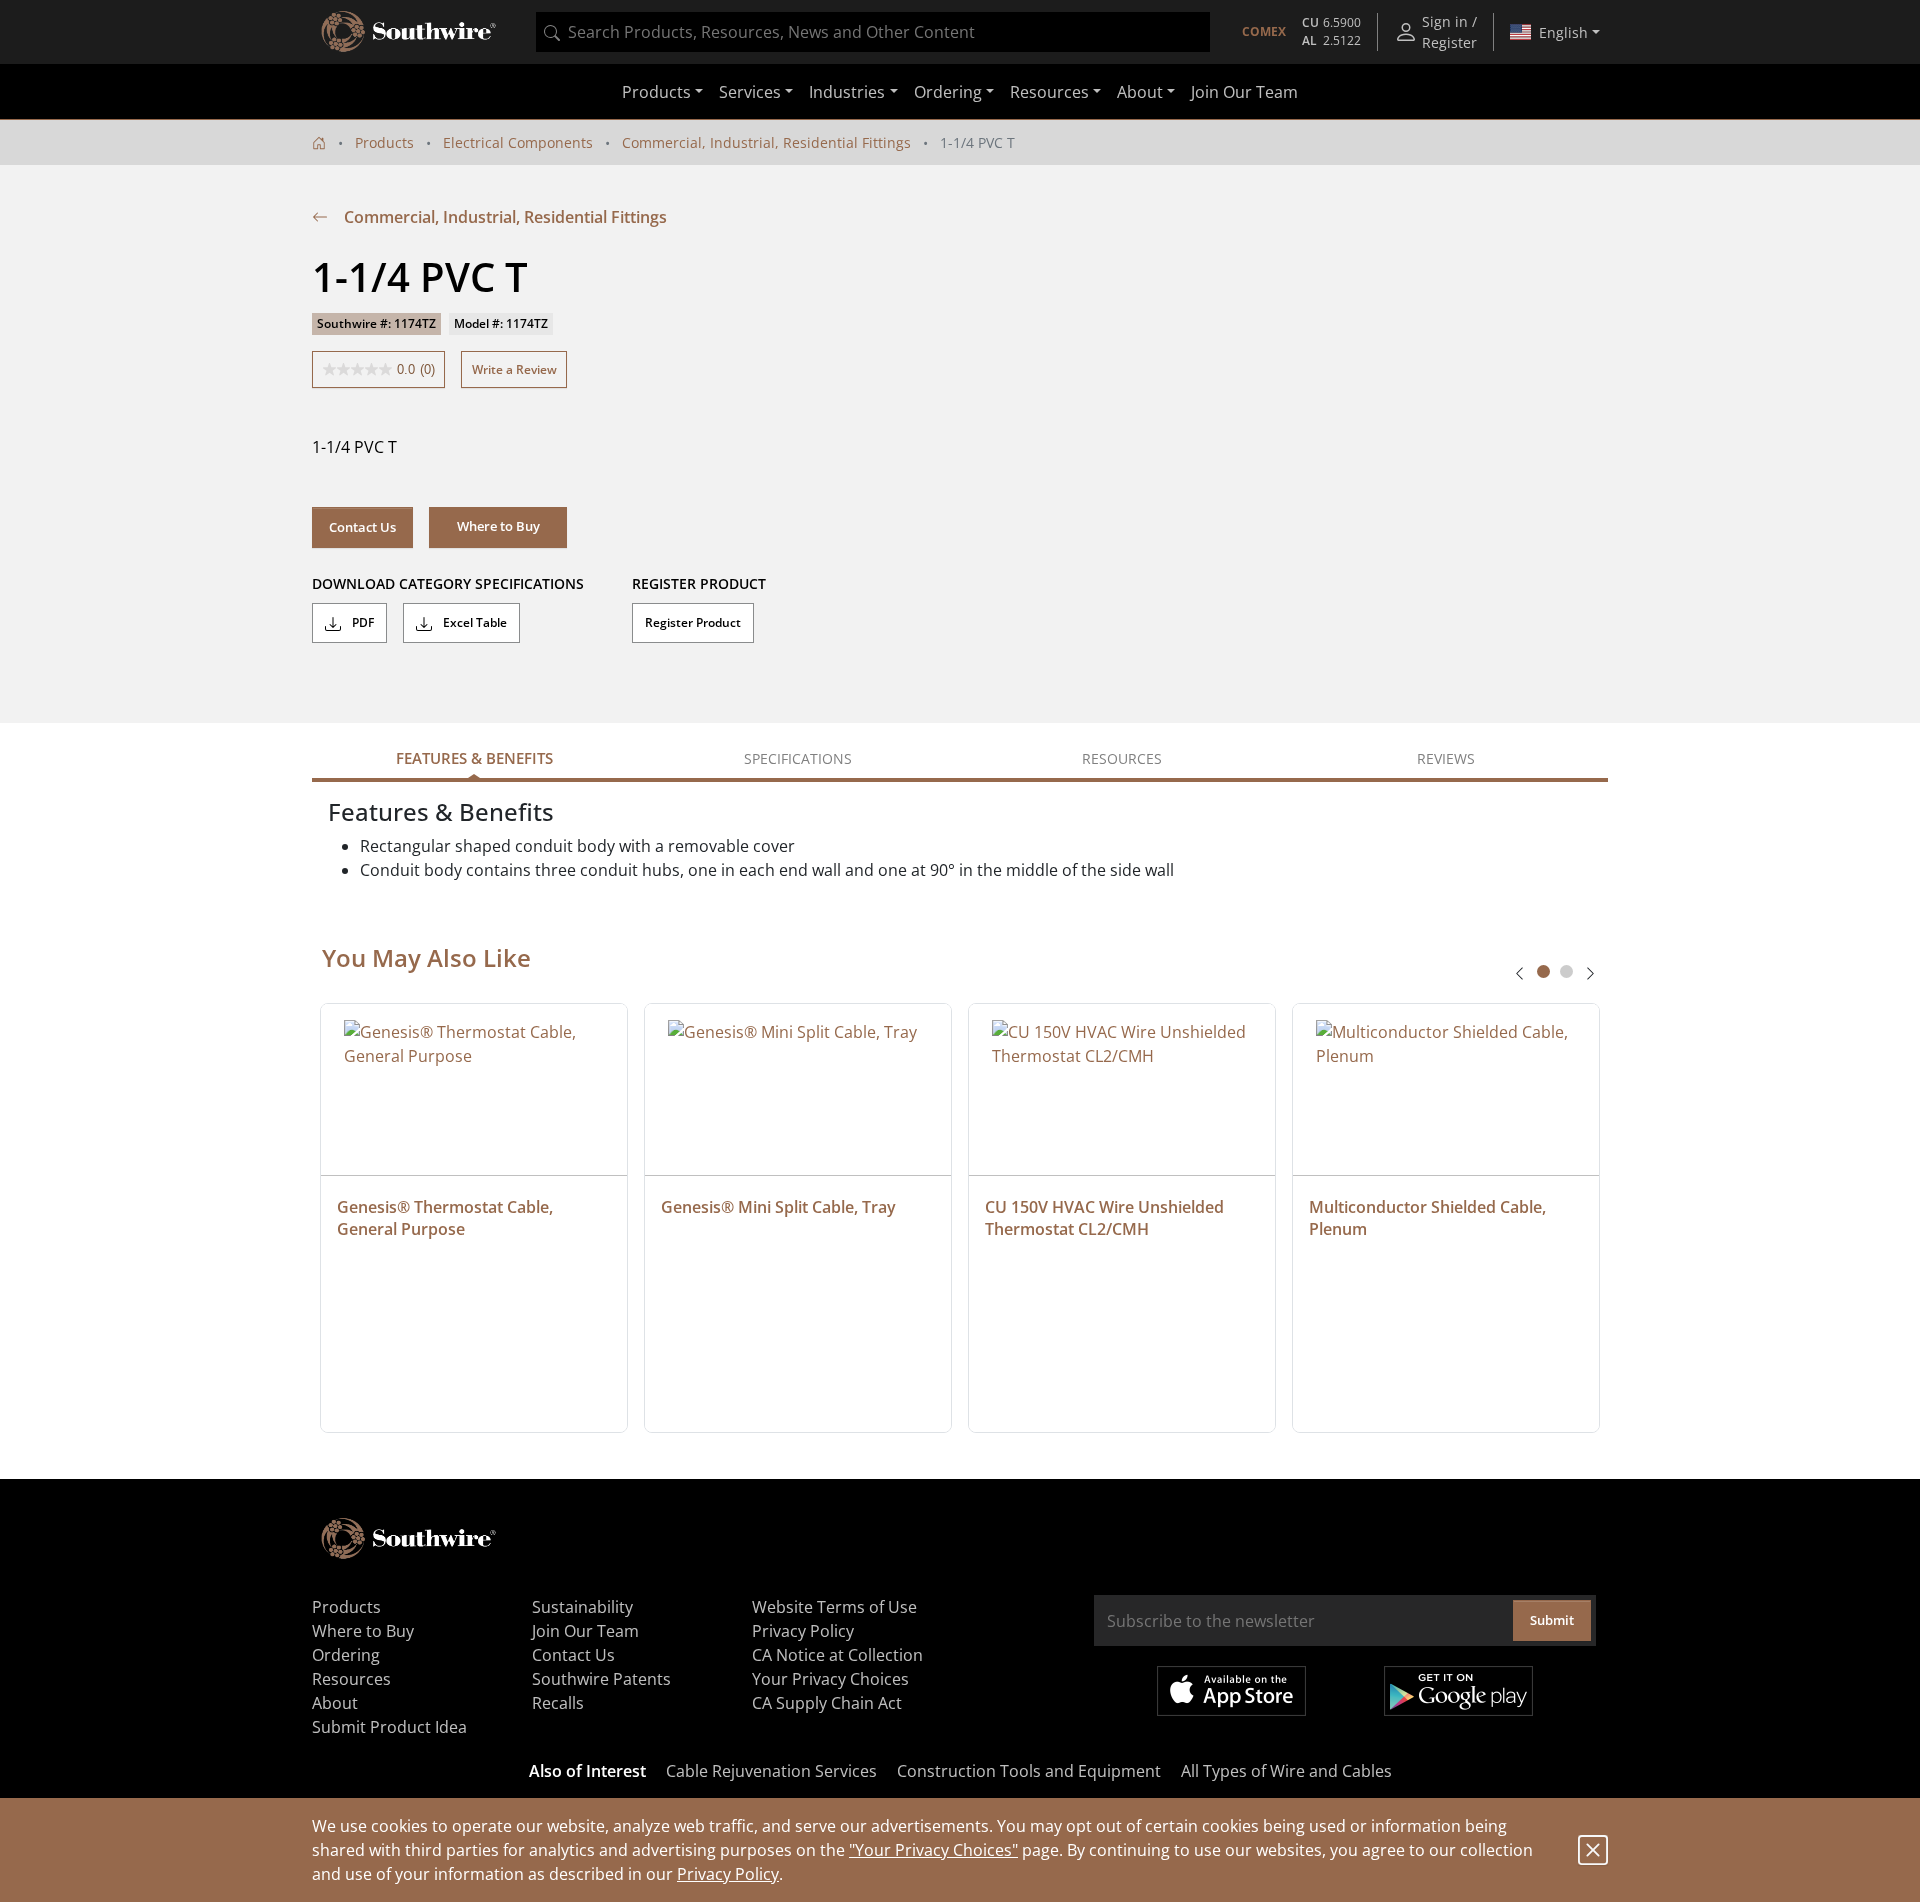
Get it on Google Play (1458, 1691)
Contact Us (362, 527)
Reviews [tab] (1446, 758)
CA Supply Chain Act (827, 1703)
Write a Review (514, 369)
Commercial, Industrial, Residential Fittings (766, 142)
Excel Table (473, 622)
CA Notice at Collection (837, 1655)
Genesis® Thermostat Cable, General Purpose (447, 1218)
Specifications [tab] (798, 758)
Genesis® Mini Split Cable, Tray (778, 1207)
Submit (1552, 1620)
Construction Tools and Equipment (1029, 1771)
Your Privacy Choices (830, 1679)
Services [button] (750, 92)
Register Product (693, 622)
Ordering (346, 1655)
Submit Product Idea (389, 1727)
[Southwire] (410, 32)
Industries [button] (847, 92)
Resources (351, 1679)
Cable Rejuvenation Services (771, 1771)
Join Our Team (1244, 92)
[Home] (319, 142)
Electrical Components (518, 142)
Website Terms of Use (834, 1607)
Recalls (558, 1703)
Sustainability (582, 1607)
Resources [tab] (1122, 758)
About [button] (1140, 92)
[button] (498, 527)
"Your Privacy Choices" (933, 1850)
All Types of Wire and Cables (1286, 1771)
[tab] (1543, 971)
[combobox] (873, 32)
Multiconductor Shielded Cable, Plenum (1429, 1218)
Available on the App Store (1231, 1691)
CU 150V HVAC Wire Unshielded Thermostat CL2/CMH (1106, 1218)
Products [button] (656, 92)
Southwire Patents (601, 1679)
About (335, 1703)
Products (384, 142)
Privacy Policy (728, 1874)
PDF (361, 622)
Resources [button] (1049, 92)
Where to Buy (363, 1631)
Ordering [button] (948, 92)
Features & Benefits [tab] (474, 758)
